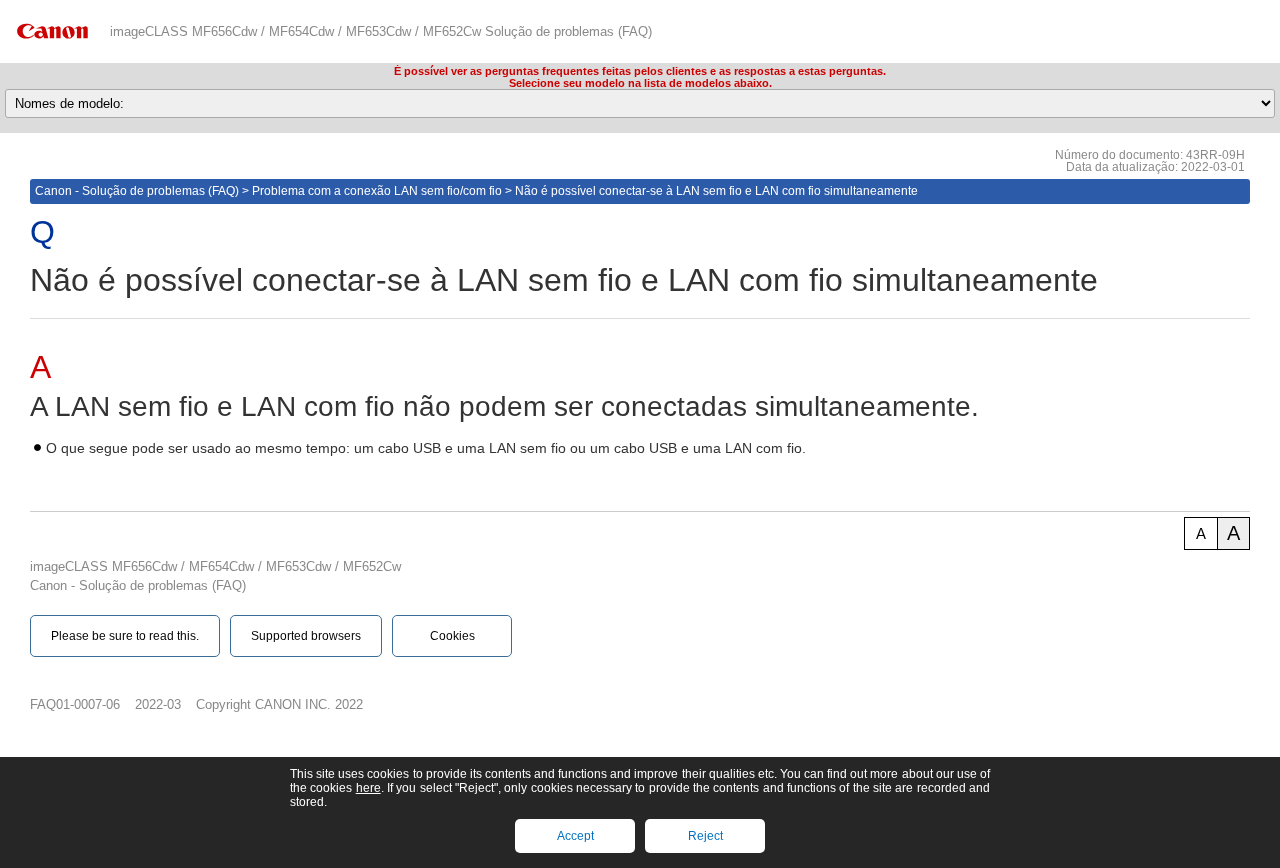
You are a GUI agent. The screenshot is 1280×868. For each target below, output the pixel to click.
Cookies (452, 636)
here (368, 788)
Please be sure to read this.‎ (125, 636)
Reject (705, 836)
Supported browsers (306, 636)
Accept (575, 836)
